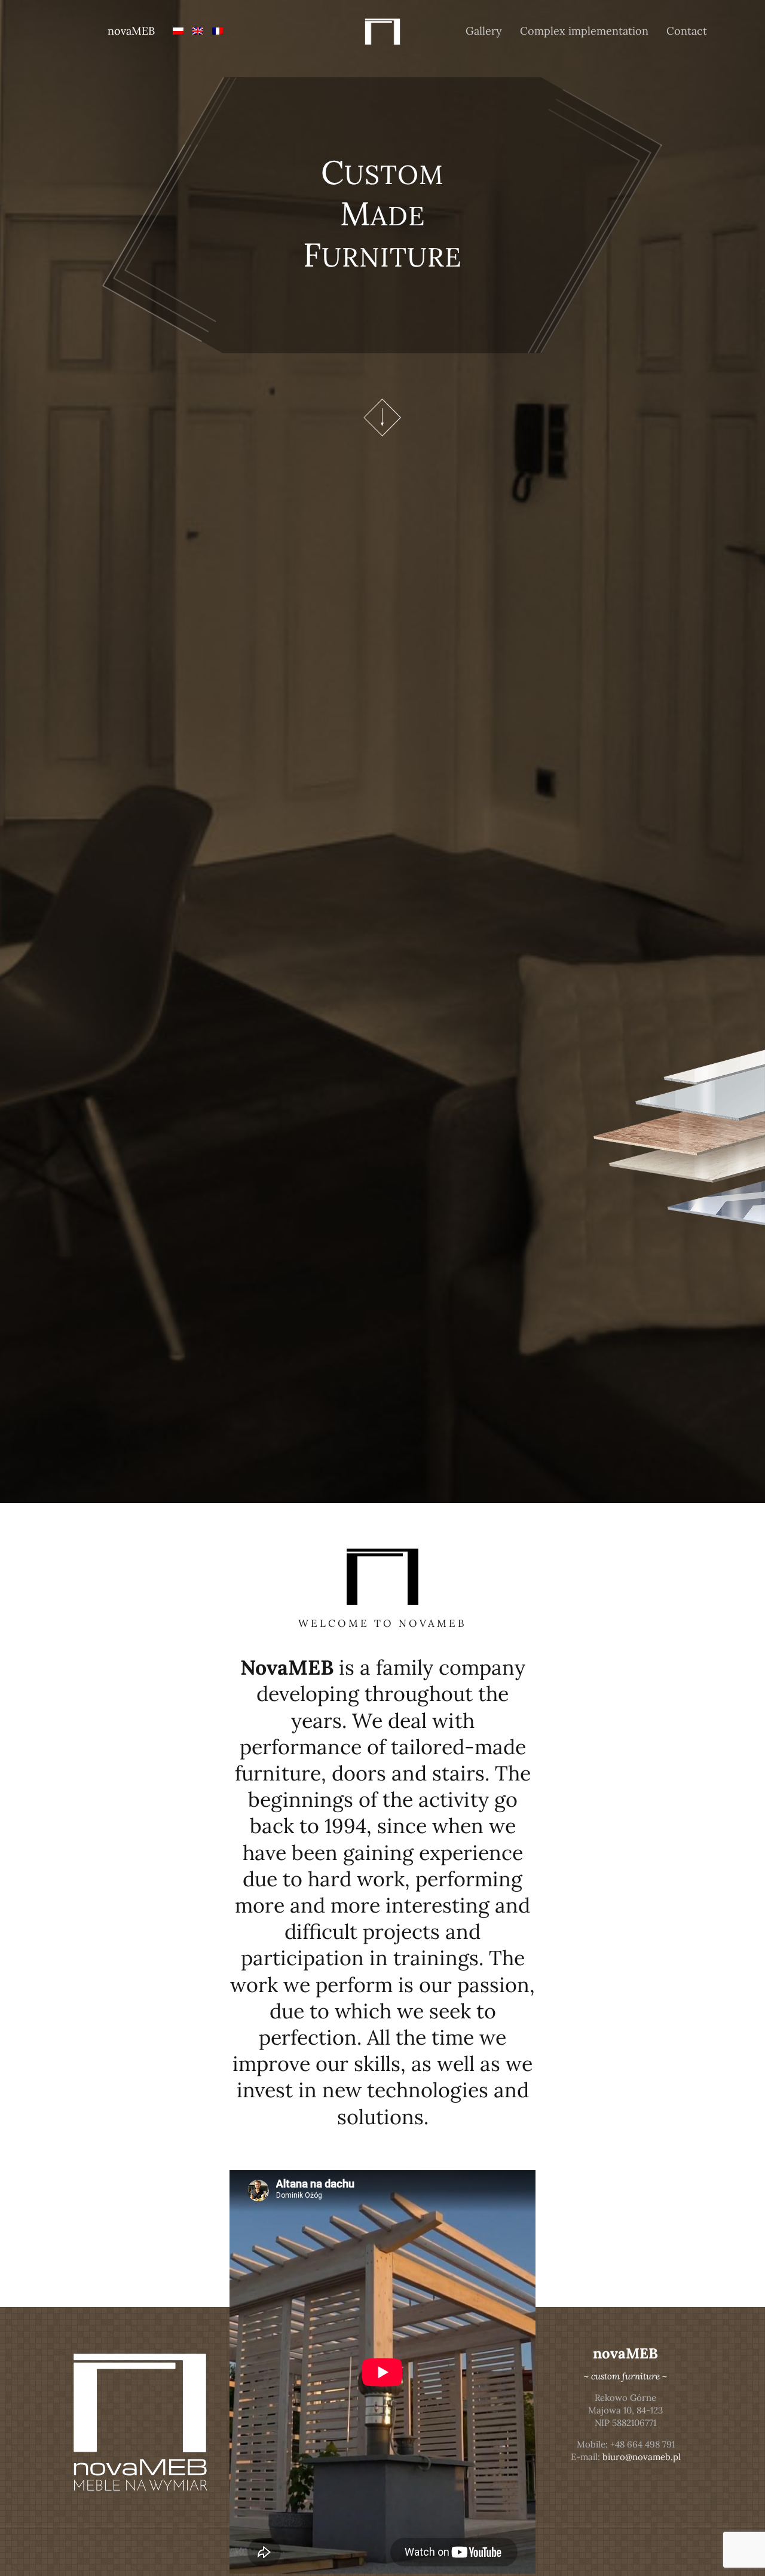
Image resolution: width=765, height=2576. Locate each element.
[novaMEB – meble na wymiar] (383, 31)
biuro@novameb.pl (642, 2457)
